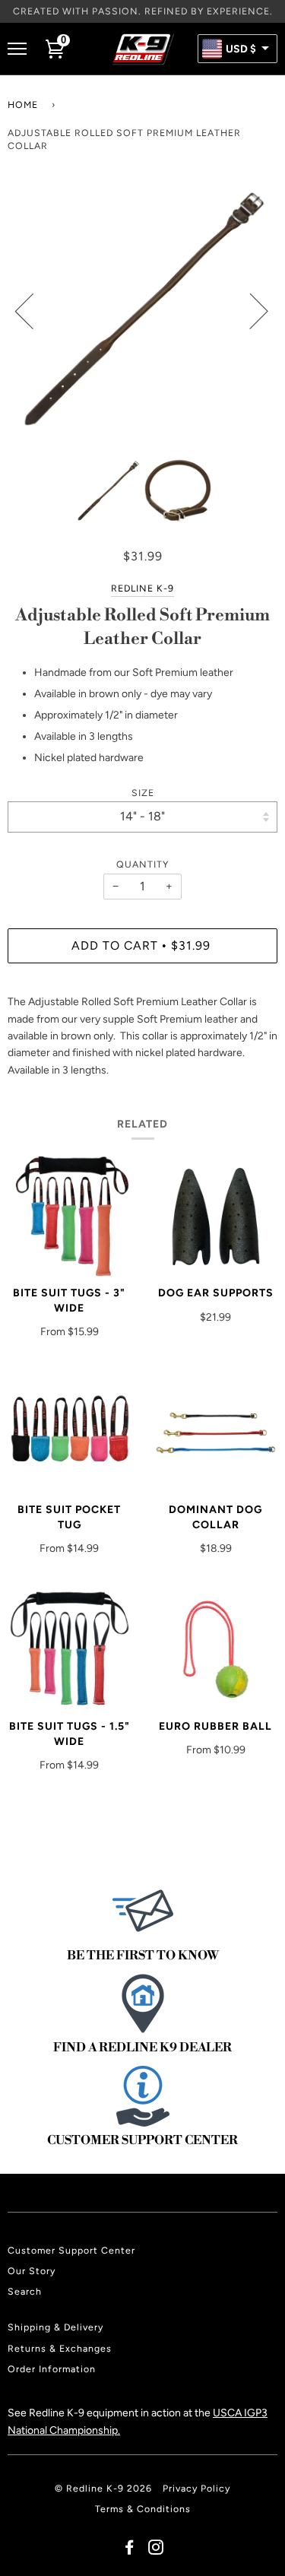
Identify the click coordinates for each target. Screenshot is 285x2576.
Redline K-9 (142, 588)
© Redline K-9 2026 (103, 2488)
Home (23, 105)
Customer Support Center (71, 2250)
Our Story (32, 2271)
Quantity (142, 864)
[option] (142, 311)
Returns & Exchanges (60, 2348)
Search (25, 2291)
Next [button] (250, 310)
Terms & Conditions (143, 2509)
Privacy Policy (196, 2488)
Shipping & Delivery (55, 2327)
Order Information (52, 2369)
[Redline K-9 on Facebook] (130, 2550)
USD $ (241, 49)
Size (143, 793)
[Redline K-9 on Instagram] (156, 2550)
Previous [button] (33, 310)
